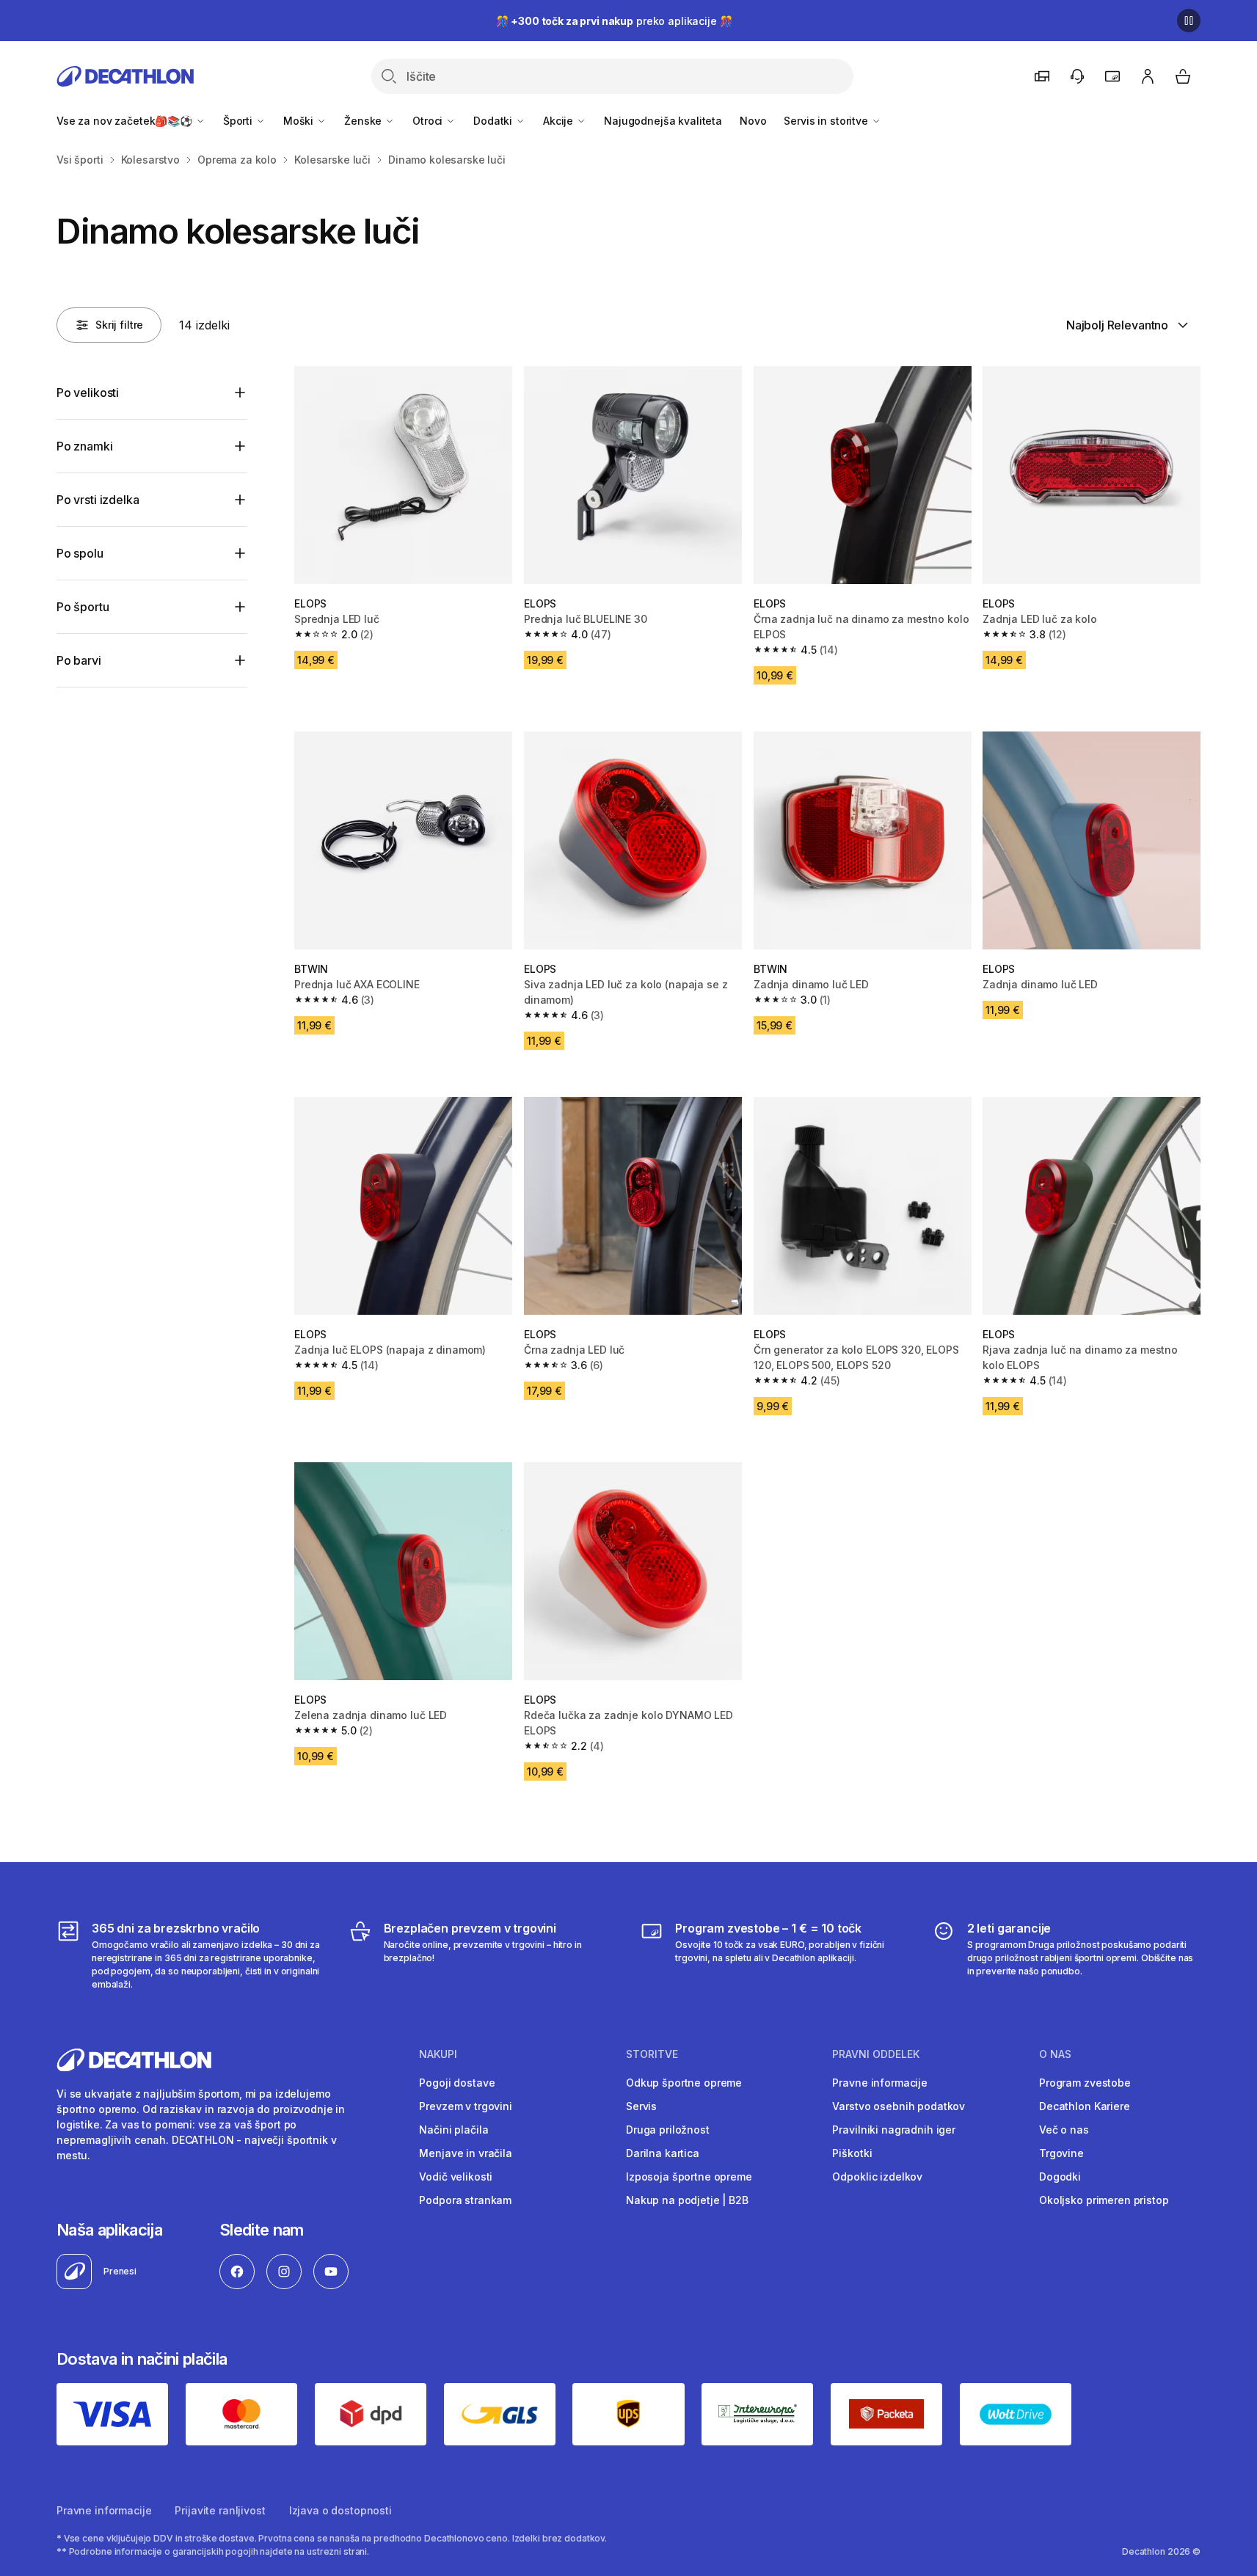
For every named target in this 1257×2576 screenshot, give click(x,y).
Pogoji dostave (457, 2083)
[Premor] (1189, 21)
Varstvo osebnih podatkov (899, 2106)
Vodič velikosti (456, 2177)
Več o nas (1064, 2130)
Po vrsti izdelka (98, 500)
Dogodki (1060, 2177)
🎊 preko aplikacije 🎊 (614, 21)
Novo (753, 121)
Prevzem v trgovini (465, 2106)
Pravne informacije (879, 2083)
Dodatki (494, 121)
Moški (300, 121)
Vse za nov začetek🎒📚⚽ (126, 121)
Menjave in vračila (465, 2153)
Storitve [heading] (652, 2054)
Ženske (364, 121)
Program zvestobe (1085, 2083)
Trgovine (1061, 2153)
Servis (641, 2106)
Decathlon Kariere (1085, 2106)
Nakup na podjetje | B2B (687, 2200)
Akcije (560, 121)
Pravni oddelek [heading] (876, 2054)
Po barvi (79, 660)
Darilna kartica (663, 2153)
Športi (239, 121)
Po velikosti (88, 393)
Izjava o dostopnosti (340, 2510)
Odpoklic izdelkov (877, 2177)
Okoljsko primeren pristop (1104, 2200)
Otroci (429, 121)
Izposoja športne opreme (689, 2177)
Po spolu (80, 553)
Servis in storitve (827, 121)
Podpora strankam (465, 2200)
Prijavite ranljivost (220, 2510)
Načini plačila (453, 2130)
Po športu (83, 607)
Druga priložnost (668, 2130)
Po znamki (85, 446)
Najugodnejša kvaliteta (663, 121)
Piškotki (852, 2153)
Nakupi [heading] (438, 2054)
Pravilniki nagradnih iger (894, 2130)
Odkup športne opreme (684, 2083)
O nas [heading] (1055, 2054)
